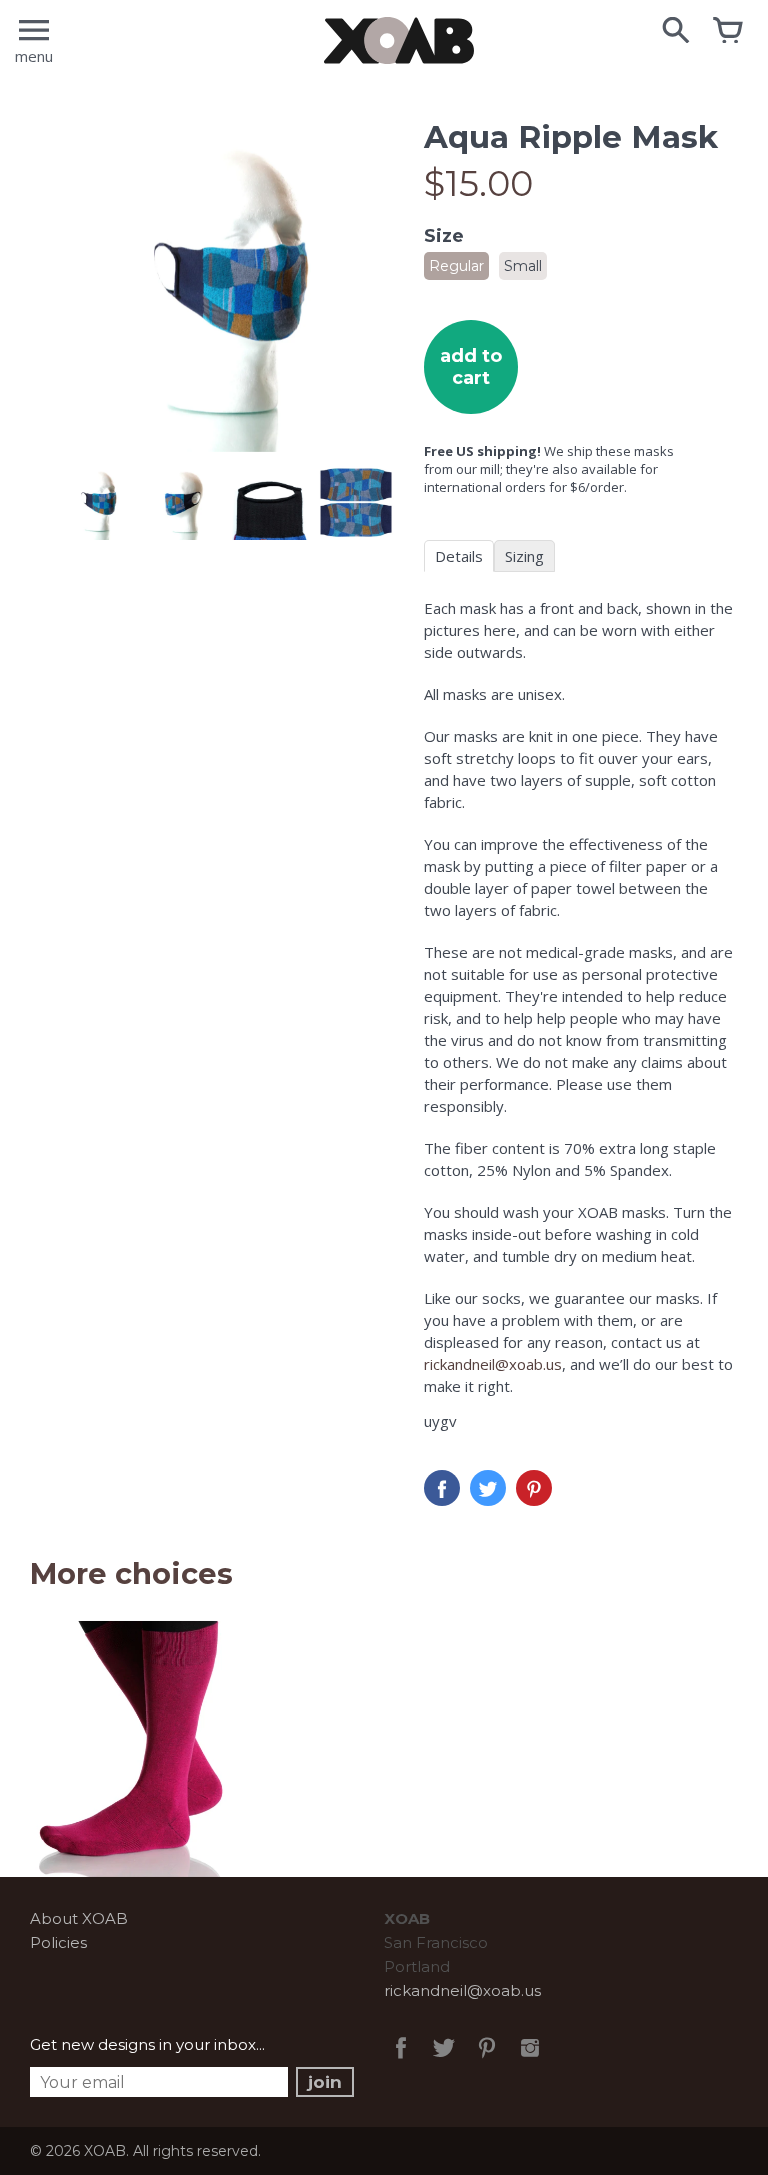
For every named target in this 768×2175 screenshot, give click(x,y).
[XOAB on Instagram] (530, 2061)
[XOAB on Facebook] (401, 2061)
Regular (456, 266)
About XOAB (79, 1918)
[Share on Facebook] (442, 1488)
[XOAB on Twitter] (444, 2061)
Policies (58, 1942)
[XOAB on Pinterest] (487, 2061)
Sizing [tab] (524, 556)
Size (444, 236)
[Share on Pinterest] (534, 1488)
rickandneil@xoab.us (493, 1364)
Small (523, 266)
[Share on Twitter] (488, 1488)
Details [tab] (459, 556)
